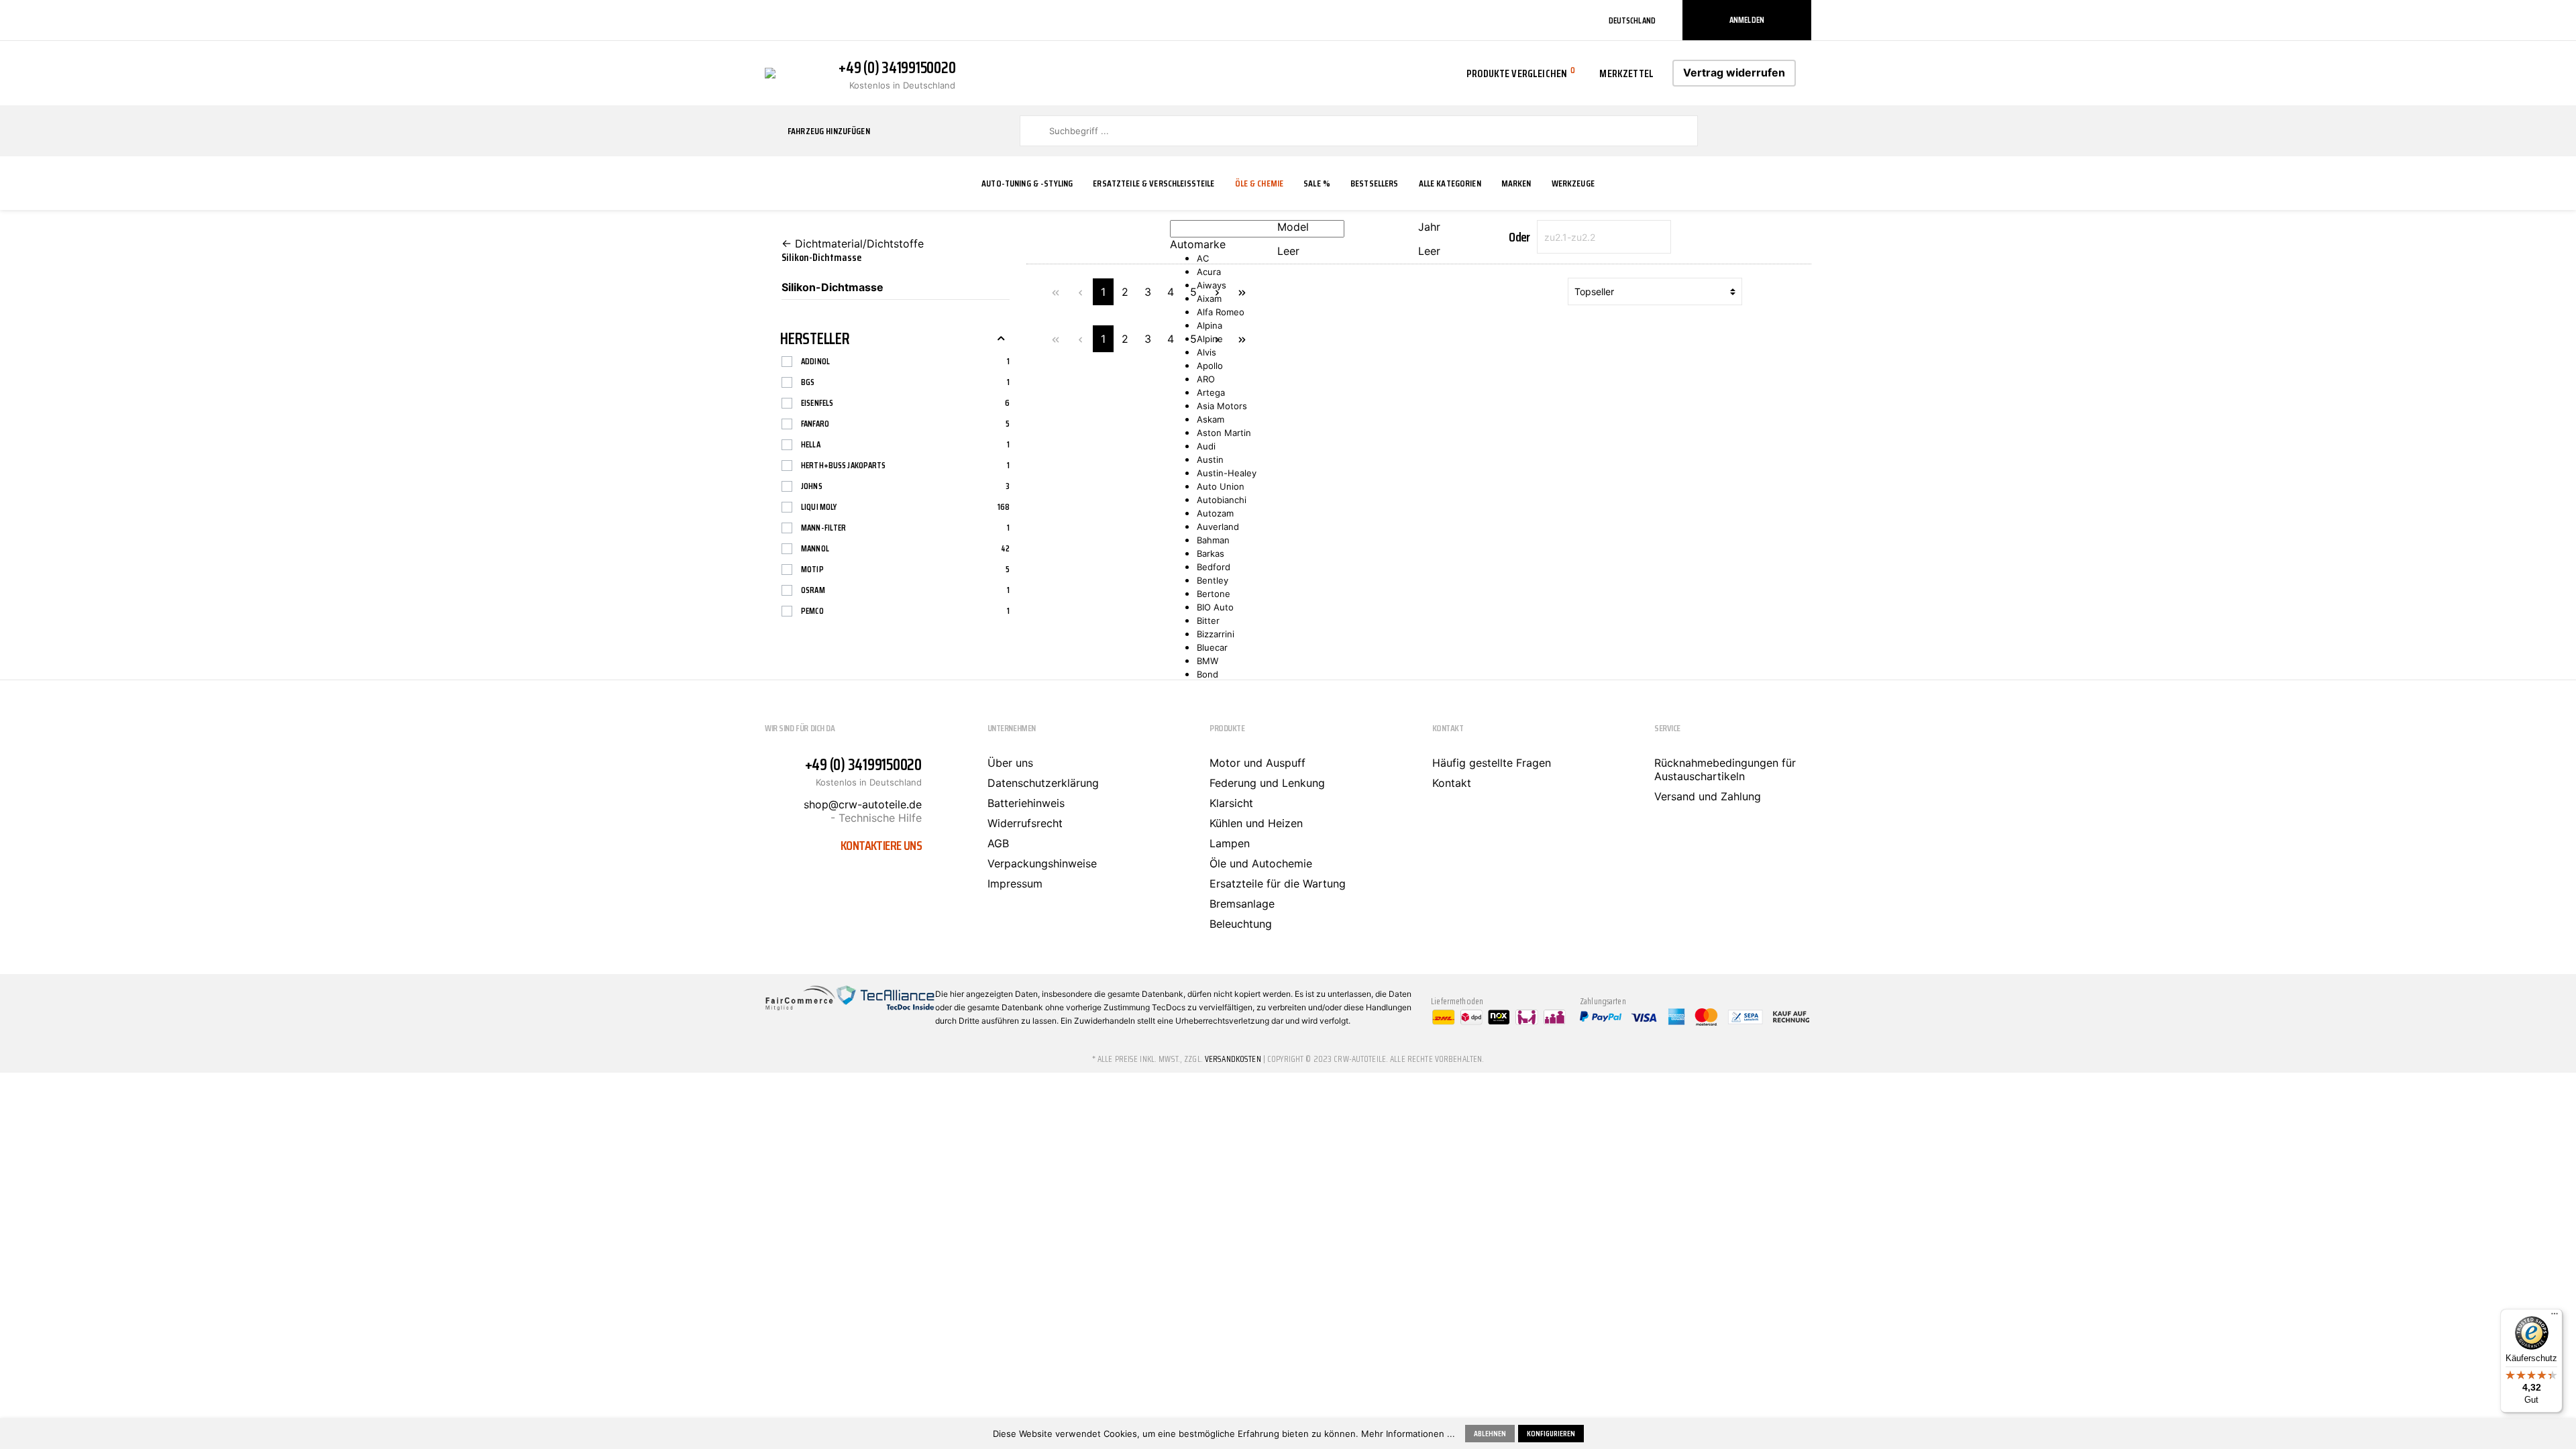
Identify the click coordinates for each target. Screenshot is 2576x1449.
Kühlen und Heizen (1256, 823)
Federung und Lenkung (1267, 783)
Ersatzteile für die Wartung (1278, 883)
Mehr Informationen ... (1408, 1434)
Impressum (1015, 883)
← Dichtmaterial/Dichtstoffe (853, 244)
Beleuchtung (1241, 924)
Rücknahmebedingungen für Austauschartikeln (1725, 769)
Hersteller (815, 339)
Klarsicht (1231, 803)
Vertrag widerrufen (1734, 72)
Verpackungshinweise (1042, 863)
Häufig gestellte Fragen (1492, 763)
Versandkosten (1233, 1059)
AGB (998, 843)
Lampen (1230, 843)
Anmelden (1747, 20)
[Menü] (2555, 1317)
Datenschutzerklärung (1043, 783)
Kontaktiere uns (881, 845)
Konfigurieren (1551, 1433)
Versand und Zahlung (1708, 796)
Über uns (1010, 763)
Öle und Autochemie (1261, 863)
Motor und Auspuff (1257, 763)
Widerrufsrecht (1025, 823)
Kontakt (1452, 783)
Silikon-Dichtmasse (833, 287)
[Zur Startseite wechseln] (770, 72)
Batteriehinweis (1026, 803)
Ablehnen (1490, 1433)
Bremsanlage (1242, 904)
